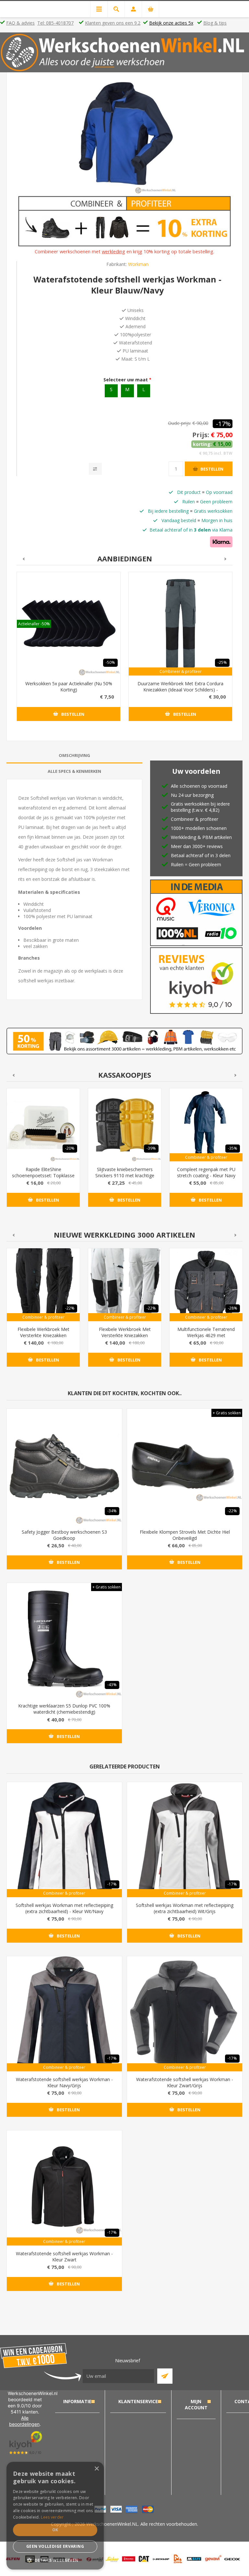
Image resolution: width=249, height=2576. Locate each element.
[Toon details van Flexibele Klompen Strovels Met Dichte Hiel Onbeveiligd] (185, 1466)
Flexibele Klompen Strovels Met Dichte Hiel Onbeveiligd (185, 1535)
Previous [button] (23, 559)
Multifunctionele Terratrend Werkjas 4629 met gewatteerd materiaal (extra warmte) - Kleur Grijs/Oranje (206, 1338)
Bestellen (212, 469)
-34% (112, 1511)
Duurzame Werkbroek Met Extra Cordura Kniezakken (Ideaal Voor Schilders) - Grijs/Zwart (180, 690)
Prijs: (201, 435)
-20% (70, 1148)
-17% (223, 424)
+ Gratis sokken (227, 1413)
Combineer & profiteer (181, 671)
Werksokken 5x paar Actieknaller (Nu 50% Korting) (69, 687)
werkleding (113, 251)
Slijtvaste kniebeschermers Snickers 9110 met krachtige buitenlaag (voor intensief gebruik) (125, 1179)
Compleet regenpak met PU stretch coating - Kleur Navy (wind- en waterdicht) (206, 1175)
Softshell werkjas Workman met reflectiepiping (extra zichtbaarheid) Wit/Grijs (185, 1908)
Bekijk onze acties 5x (171, 23)
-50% (110, 662)
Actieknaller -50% (34, 624)
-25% (222, 662)
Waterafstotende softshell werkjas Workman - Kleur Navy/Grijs (64, 2082)
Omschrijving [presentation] (74, 755)
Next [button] (226, 559)
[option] (69, 651)
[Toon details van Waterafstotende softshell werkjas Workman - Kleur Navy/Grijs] (64, 2014)
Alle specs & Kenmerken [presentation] (74, 771)
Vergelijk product (95, 469)
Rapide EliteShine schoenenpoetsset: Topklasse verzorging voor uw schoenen (43, 1175)
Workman (138, 264)
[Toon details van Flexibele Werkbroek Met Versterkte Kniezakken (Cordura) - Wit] (125, 1285)
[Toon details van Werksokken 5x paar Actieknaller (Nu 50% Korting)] (69, 624)
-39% (151, 1148)
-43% (112, 1685)
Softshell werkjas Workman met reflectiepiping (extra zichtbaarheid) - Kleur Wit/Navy (64, 1908)
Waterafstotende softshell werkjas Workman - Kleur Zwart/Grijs (185, 2082)
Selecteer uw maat (126, 380)
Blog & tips (215, 23)
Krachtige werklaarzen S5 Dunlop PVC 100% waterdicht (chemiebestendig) (64, 1709)
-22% (70, 1308)
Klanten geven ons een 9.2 (113, 23)
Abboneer (165, 2376)
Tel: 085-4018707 (55, 23)
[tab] (74, 755)
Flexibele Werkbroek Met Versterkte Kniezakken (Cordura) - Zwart (43, 1335)
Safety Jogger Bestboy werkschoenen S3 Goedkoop (64, 1535)
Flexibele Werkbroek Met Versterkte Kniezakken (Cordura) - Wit (125, 1335)
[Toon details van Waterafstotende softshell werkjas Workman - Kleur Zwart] (64, 2188)
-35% (233, 1148)
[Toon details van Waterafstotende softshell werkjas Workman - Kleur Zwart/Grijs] (185, 2014)
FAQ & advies (20, 23)
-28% (233, 1308)
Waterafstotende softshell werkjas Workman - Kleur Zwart (64, 2257)
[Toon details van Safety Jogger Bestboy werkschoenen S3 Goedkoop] (64, 1466)
